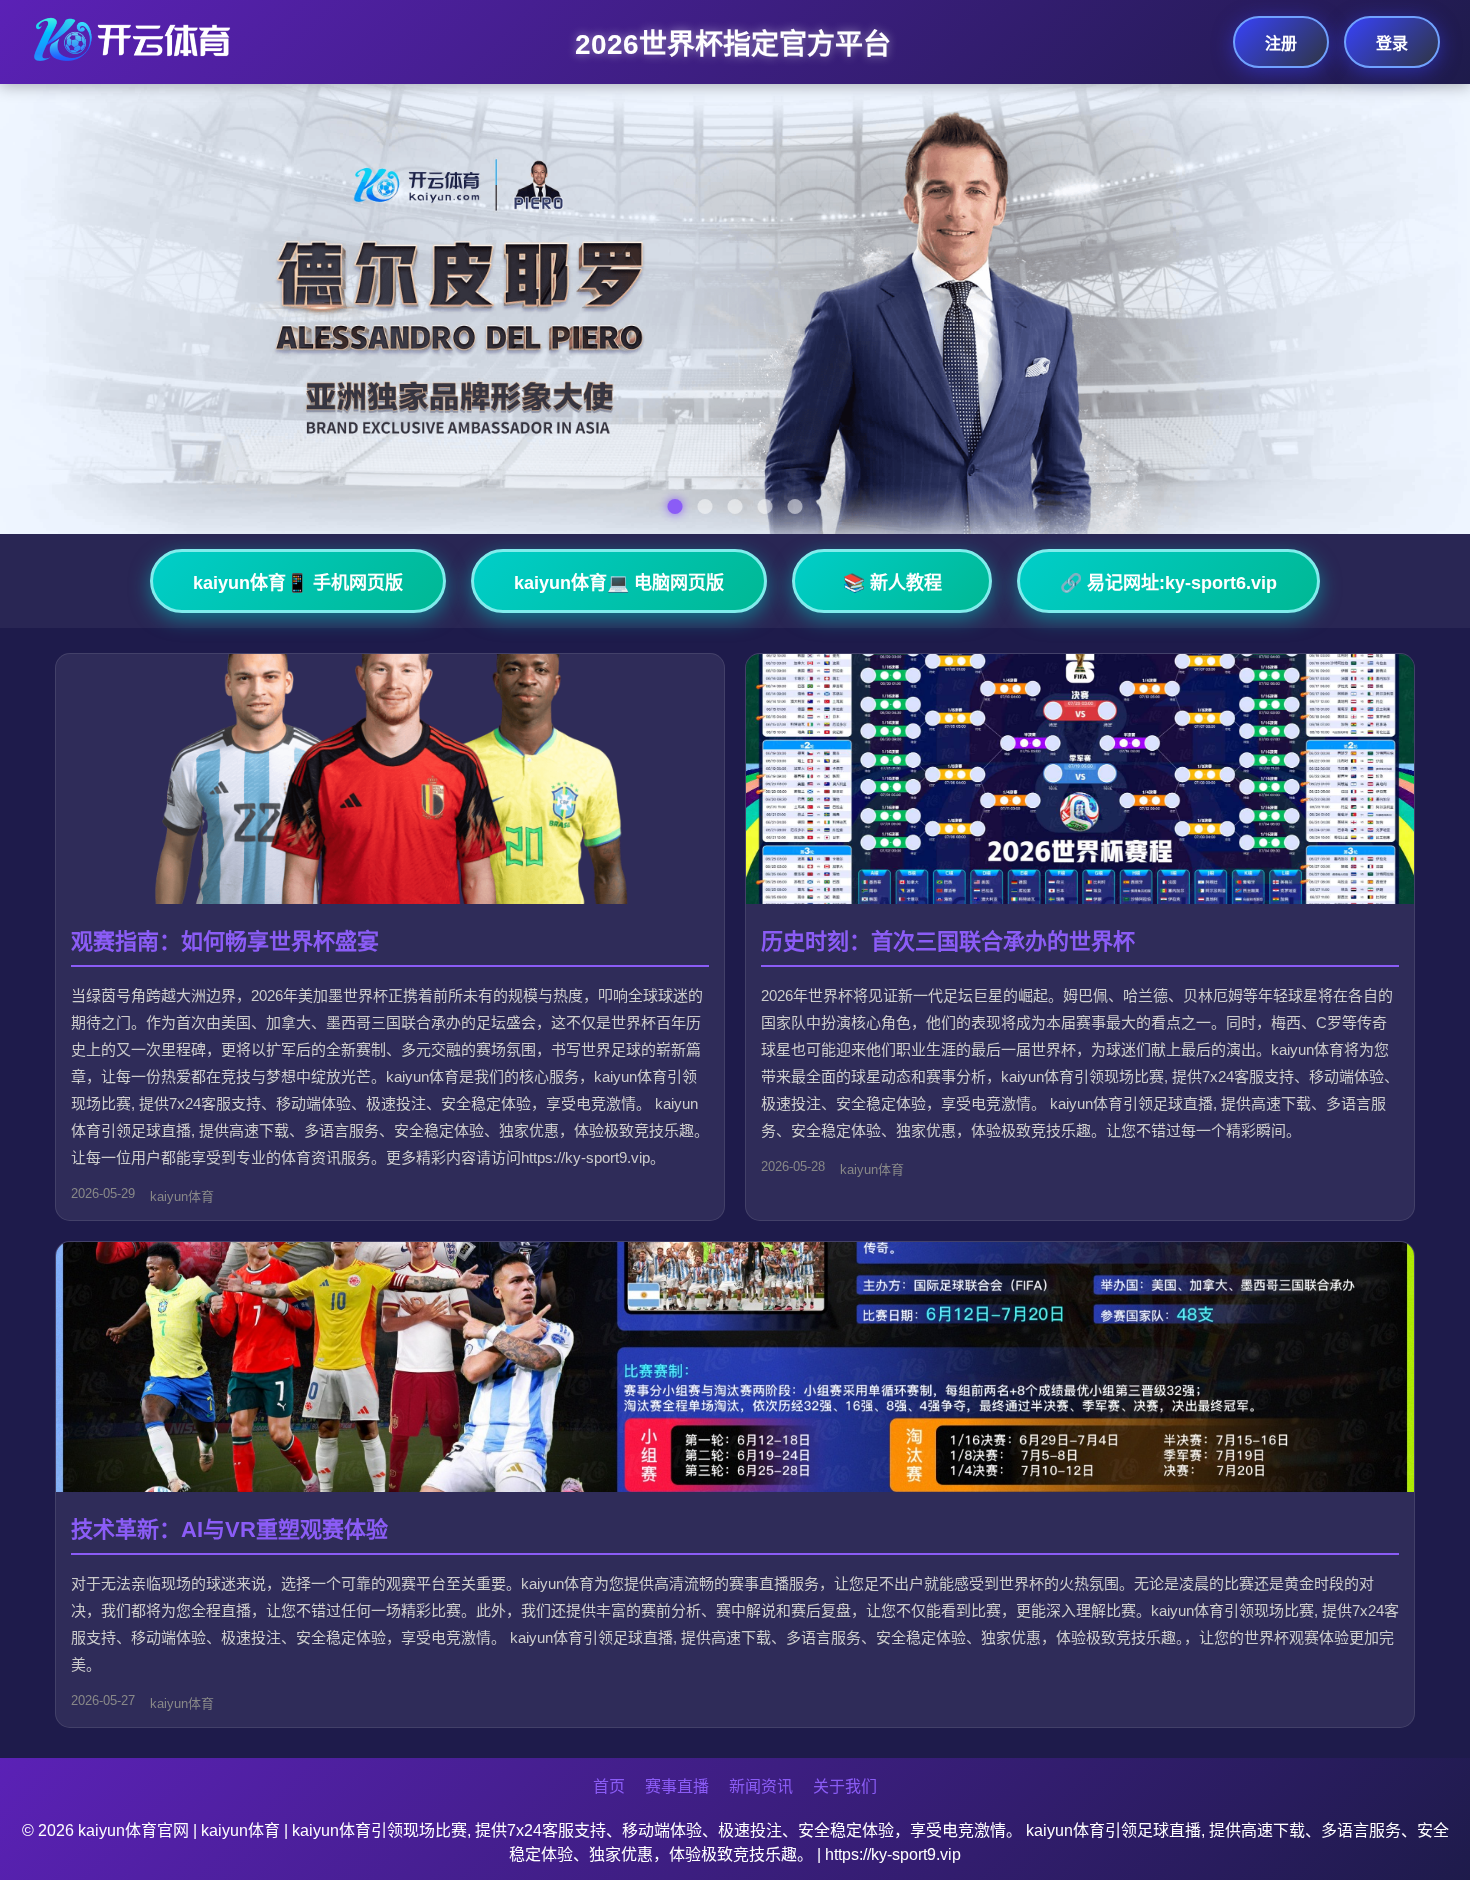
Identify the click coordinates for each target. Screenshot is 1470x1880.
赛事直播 (677, 1786)
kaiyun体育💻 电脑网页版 (619, 583)
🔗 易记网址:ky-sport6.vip (1168, 583)
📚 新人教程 (892, 583)
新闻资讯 (761, 1786)
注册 (1281, 43)
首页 (609, 1786)
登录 (1392, 43)
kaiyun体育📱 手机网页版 (298, 583)
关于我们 (845, 1786)
